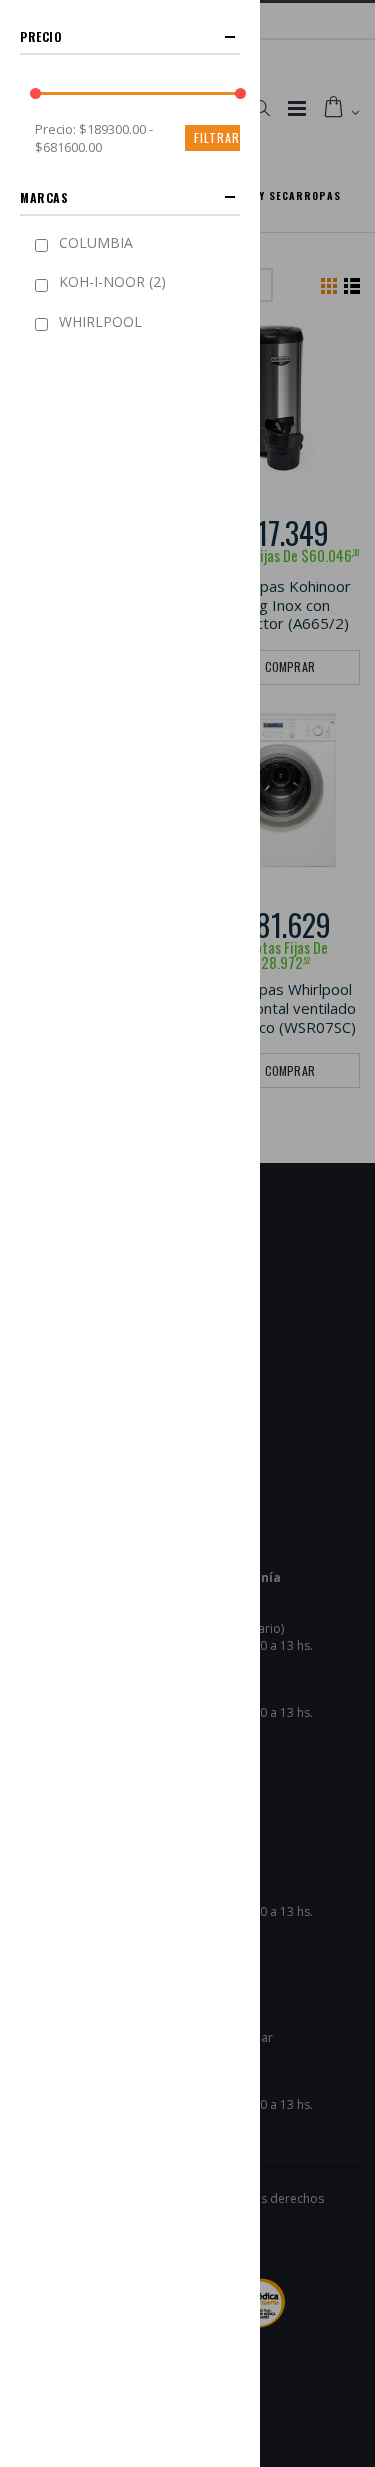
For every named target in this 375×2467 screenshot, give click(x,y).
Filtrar (217, 137)
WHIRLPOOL (100, 321)
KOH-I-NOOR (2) (112, 281)
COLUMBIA (96, 242)
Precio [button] (41, 36)
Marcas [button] (44, 197)
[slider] (35, 93)
